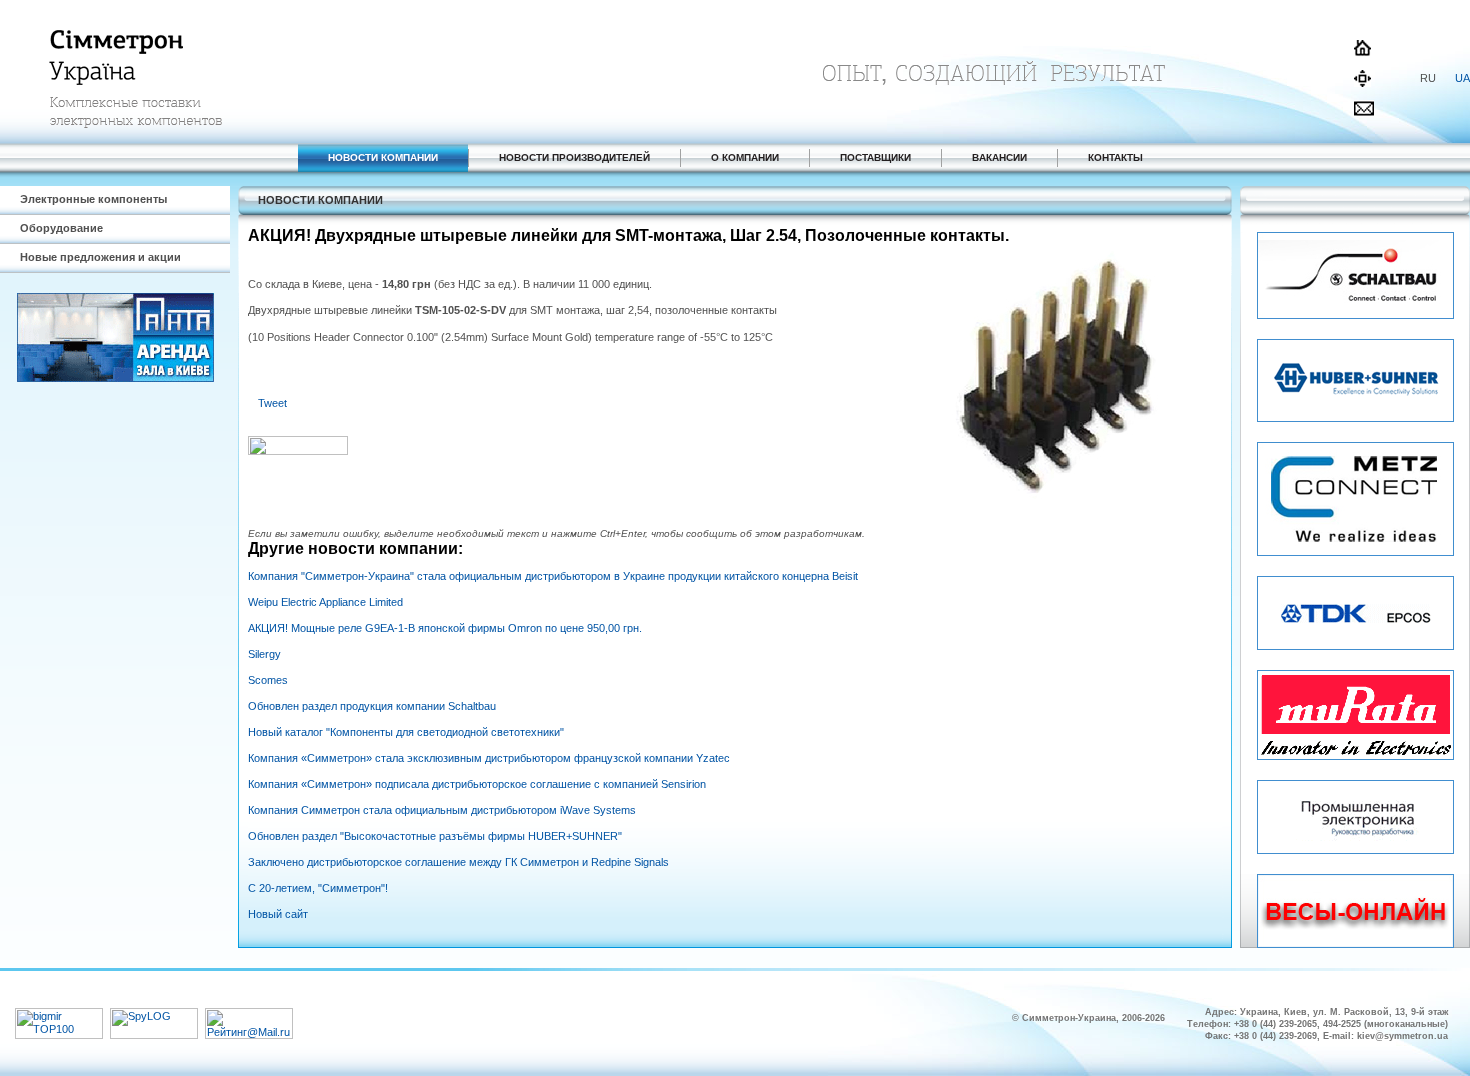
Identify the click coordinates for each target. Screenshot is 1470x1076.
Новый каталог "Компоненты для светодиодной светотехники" (406, 732)
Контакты (1115, 157)
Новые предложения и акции (100, 257)
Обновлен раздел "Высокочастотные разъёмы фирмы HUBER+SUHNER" (435, 836)
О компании (745, 157)
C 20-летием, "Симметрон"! (318, 888)
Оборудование (61, 228)
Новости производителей (574, 157)
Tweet (272, 403)
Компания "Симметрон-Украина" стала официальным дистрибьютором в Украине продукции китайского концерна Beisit (553, 576)
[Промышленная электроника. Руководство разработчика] (1355, 850)
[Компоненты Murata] (1355, 756)
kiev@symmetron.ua (1402, 1036)
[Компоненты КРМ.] (1355, 646)
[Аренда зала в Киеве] (115, 378)
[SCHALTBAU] (1355, 315)
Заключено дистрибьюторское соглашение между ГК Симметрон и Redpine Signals (458, 862)
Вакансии (999, 157)
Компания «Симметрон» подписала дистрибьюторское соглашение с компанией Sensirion (477, 784)
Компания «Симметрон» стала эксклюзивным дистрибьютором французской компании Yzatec (489, 758)
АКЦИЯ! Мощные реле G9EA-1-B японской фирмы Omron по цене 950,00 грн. (445, 628)
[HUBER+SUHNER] (1355, 418)
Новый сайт (278, 914)
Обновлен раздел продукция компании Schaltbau (372, 706)
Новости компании (383, 157)
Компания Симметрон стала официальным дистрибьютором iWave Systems (442, 810)
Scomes (268, 680)
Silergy (264, 654)
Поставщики (875, 157)
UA (1462, 78)
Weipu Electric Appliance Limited (325, 602)
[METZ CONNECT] (1355, 552)
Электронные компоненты (93, 199)
